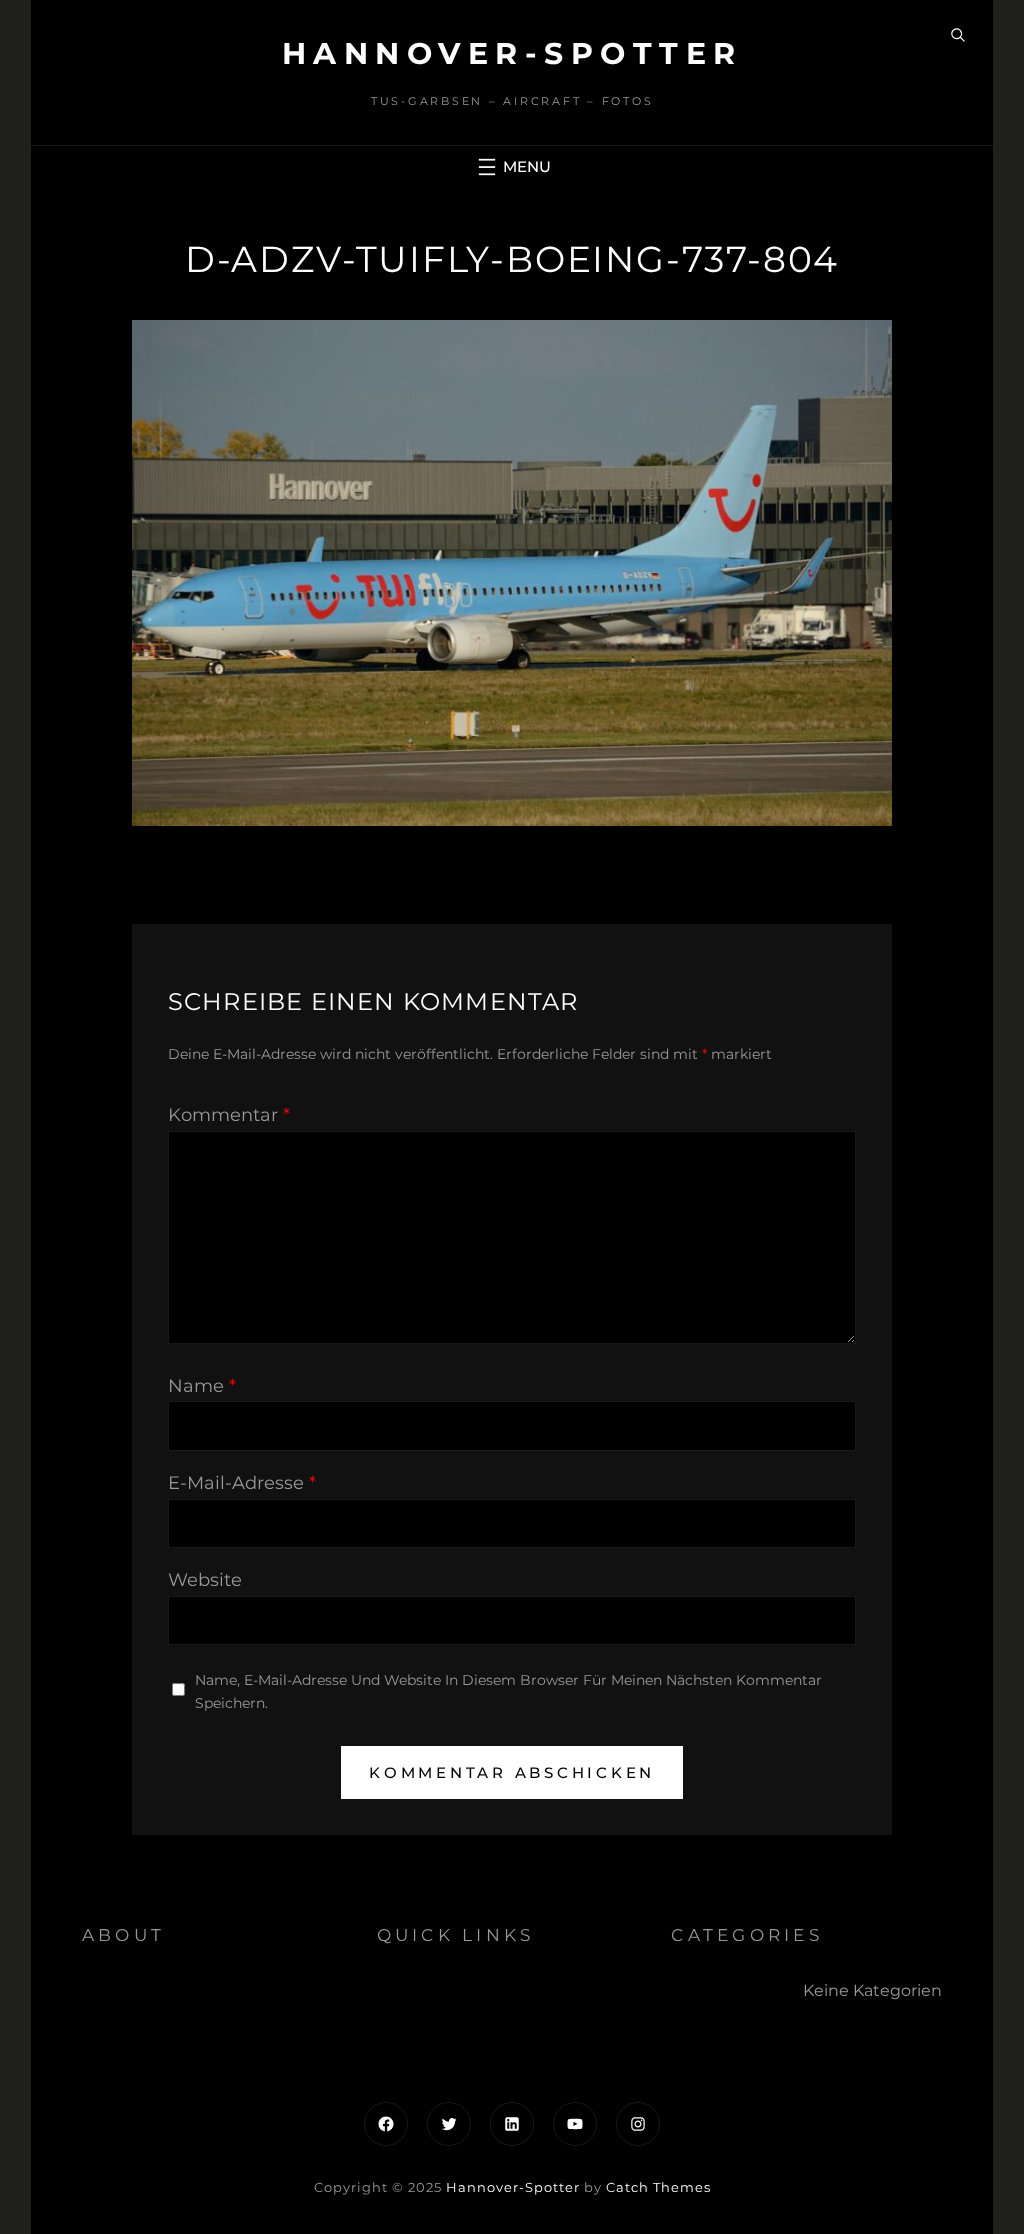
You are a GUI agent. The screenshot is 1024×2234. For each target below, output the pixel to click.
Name (202, 1386)
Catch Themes (658, 2187)
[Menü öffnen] (512, 167)
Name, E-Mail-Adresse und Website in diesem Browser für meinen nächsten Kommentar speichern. (508, 1691)
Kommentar (229, 1115)
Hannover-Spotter (512, 53)
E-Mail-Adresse (242, 1483)
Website (205, 1580)
